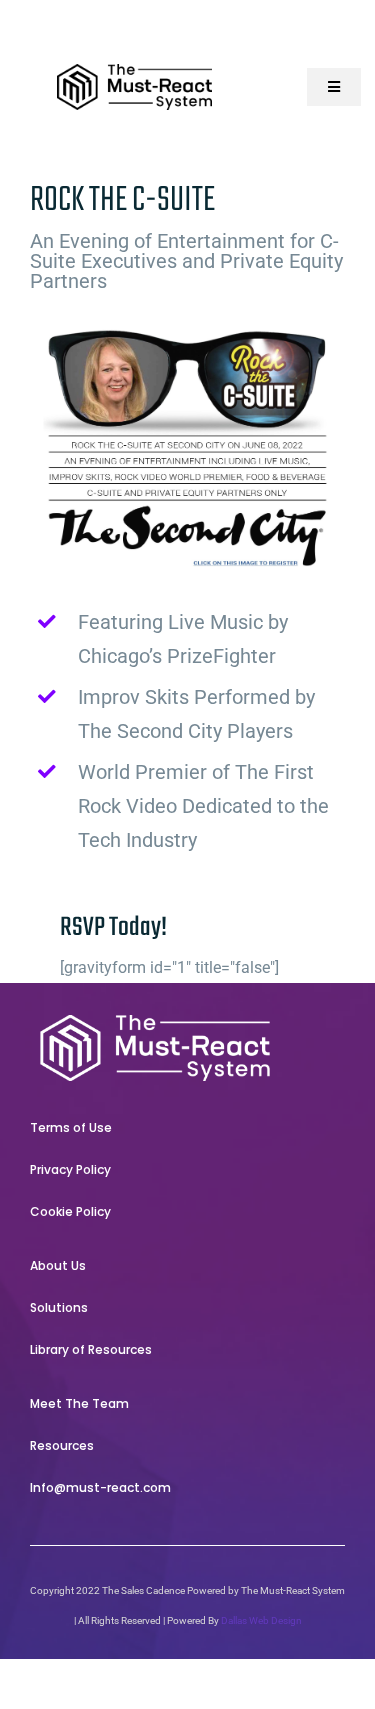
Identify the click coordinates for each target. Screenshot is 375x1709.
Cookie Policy (70, 1211)
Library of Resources (91, 1349)
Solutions (59, 1307)
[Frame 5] (155, 1022)
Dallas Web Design (261, 1620)
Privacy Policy (70, 1169)
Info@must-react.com (100, 1487)
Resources (62, 1445)
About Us (58, 1265)
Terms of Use (71, 1127)
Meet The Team (79, 1403)
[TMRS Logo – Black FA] (135, 71)
